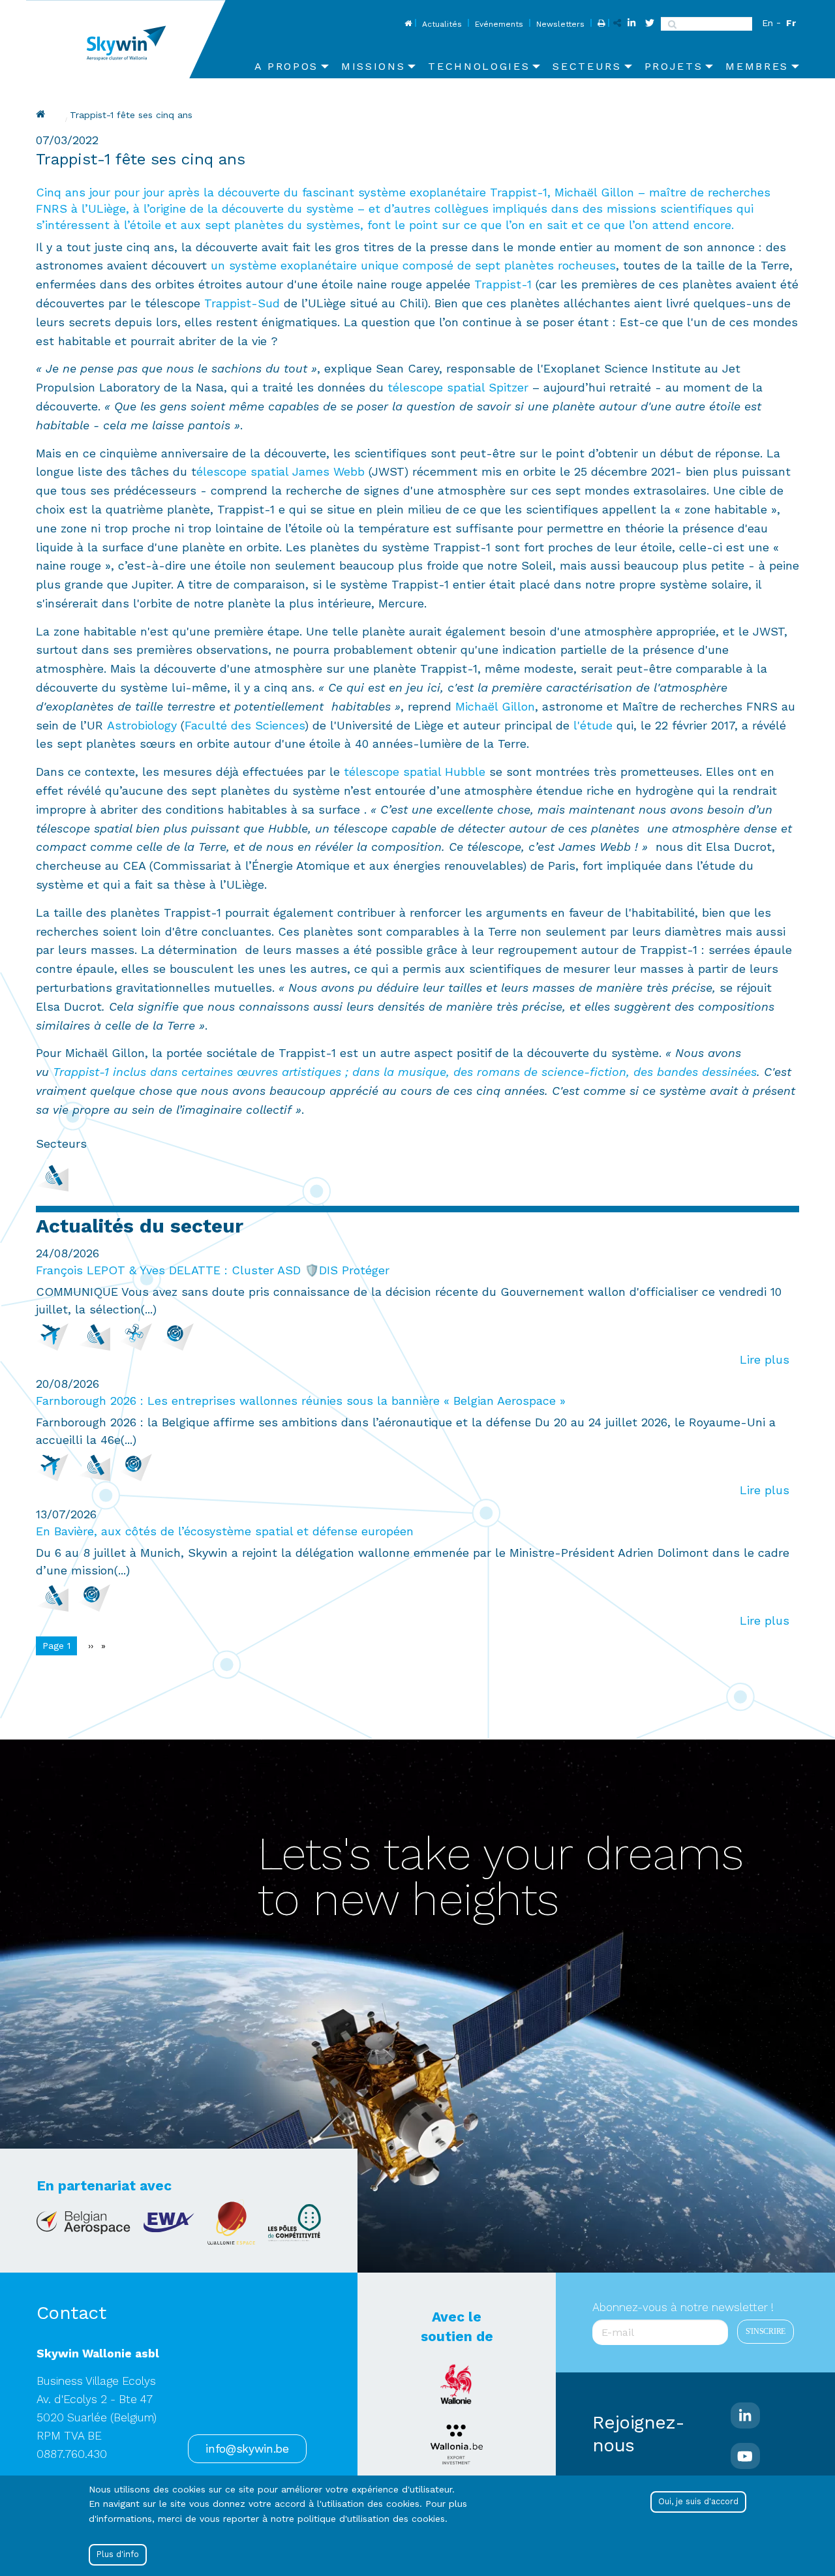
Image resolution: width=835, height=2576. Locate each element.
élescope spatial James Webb (281, 471)
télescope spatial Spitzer (460, 387)
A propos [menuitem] (286, 66)
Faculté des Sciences (245, 725)
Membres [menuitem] (757, 66)
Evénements (499, 24)
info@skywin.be (247, 2449)
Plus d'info (118, 2554)
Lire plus (765, 1359)
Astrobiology (142, 725)
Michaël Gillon (495, 706)
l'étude (593, 725)
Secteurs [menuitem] (587, 66)
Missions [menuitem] (373, 66)
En (767, 23)
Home (407, 24)
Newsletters (560, 24)
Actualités (442, 24)
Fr (791, 23)
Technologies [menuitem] (479, 66)
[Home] (131, 39)
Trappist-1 (503, 284)
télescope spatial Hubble (415, 772)
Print (600, 24)
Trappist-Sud (242, 303)
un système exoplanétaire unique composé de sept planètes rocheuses (413, 265)
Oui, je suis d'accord (698, 2501)
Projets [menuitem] (674, 66)
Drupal (42, 114)
